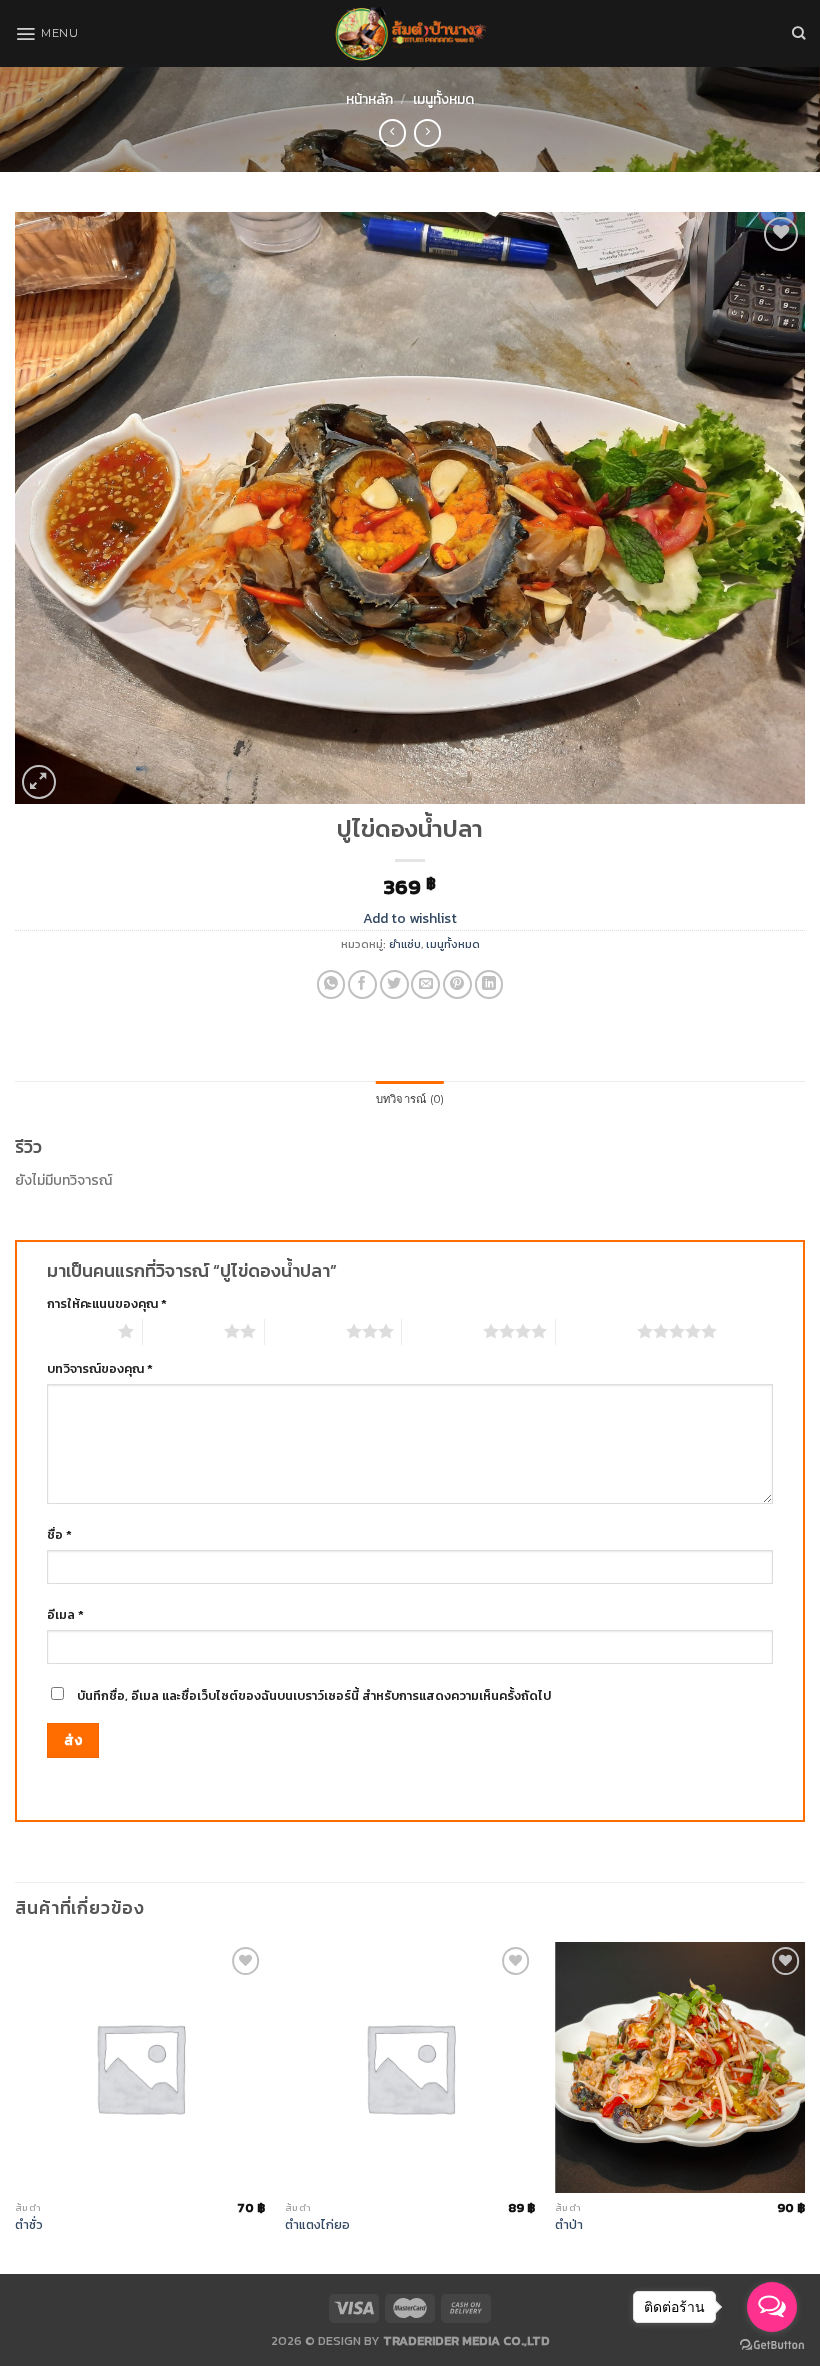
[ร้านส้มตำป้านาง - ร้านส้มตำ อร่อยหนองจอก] (410, 33)
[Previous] (16, 2105)
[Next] (804, 2105)
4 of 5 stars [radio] (442, 1331)
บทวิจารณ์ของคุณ (100, 1368)
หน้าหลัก (369, 99)
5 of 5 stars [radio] (596, 1331)
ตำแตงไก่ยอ (317, 2225)
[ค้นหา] (798, 33)
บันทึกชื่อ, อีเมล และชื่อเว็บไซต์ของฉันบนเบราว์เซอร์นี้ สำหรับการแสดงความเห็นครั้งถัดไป (314, 1695)
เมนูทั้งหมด (443, 99)
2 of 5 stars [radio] (183, 1331)
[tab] (410, 1100)
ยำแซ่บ (405, 944)
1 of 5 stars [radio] (77, 1331)
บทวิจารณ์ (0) (410, 1099)
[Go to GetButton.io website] (772, 2345)
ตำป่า (569, 2225)
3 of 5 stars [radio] (305, 1331)
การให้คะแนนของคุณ (107, 1303)
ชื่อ (59, 1534)
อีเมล (65, 1614)
